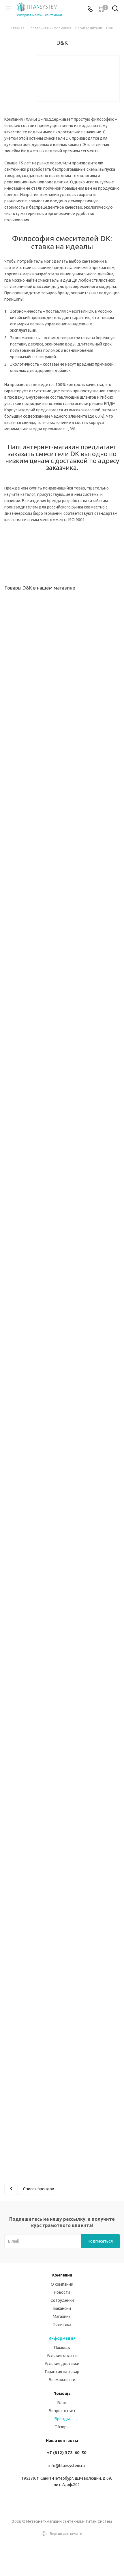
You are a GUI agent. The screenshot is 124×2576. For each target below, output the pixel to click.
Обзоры (62, 2427)
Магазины (62, 2316)
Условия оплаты (62, 2356)
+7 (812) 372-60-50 (67, 2453)
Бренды (62, 2419)
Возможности (62, 2380)
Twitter (69, 2556)
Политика (62, 2324)
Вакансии (62, 2308)
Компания (62, 2275)
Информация (62, 2338)
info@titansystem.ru (67, 2466)
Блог (62, 2403)
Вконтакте (55, 2556)
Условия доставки (62, 2364)
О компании (62, 2284)
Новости (62, 2292)
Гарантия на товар (62, 2372)
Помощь (62, 2347)
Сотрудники (62, 2300)
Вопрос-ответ (62, 2411)
